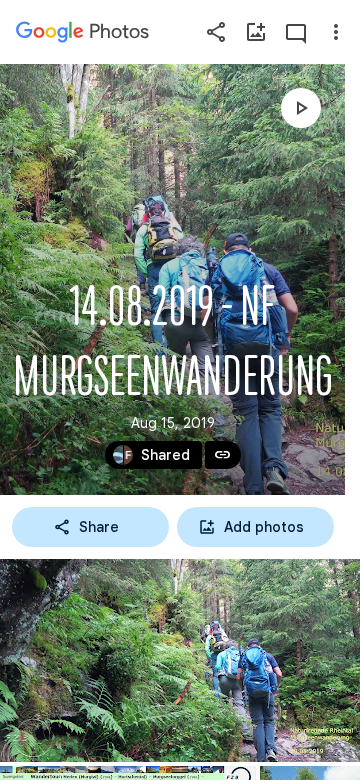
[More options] (336, 32)
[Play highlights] (301, 108)
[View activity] (296, 32)
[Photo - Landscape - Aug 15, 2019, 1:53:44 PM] (180, 660)
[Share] (216, 32)
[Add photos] (256, 32)
